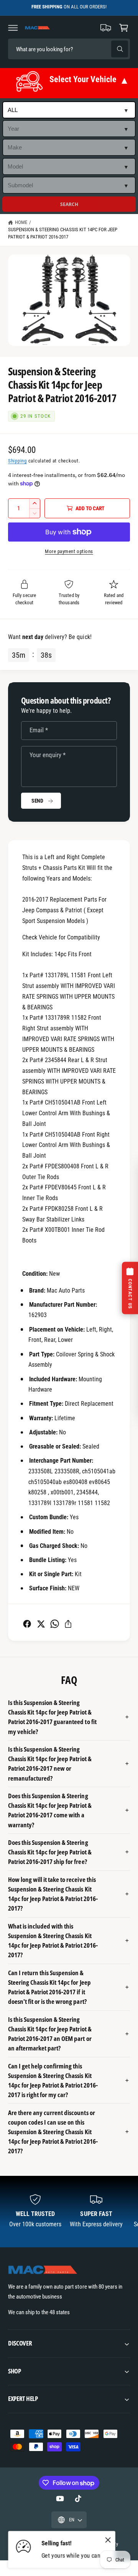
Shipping (17, 461)
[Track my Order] (106, 28)
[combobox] (62, 49)
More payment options (69, 551)
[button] (13, 28)
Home (21, 222)
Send (37, 801)
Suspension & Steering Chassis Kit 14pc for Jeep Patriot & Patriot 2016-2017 (63, 233)
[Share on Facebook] (27, 1624)
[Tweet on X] (41, 1624)
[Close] (108, 2540)
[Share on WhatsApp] (55, 1624)
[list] (69, 2212)
